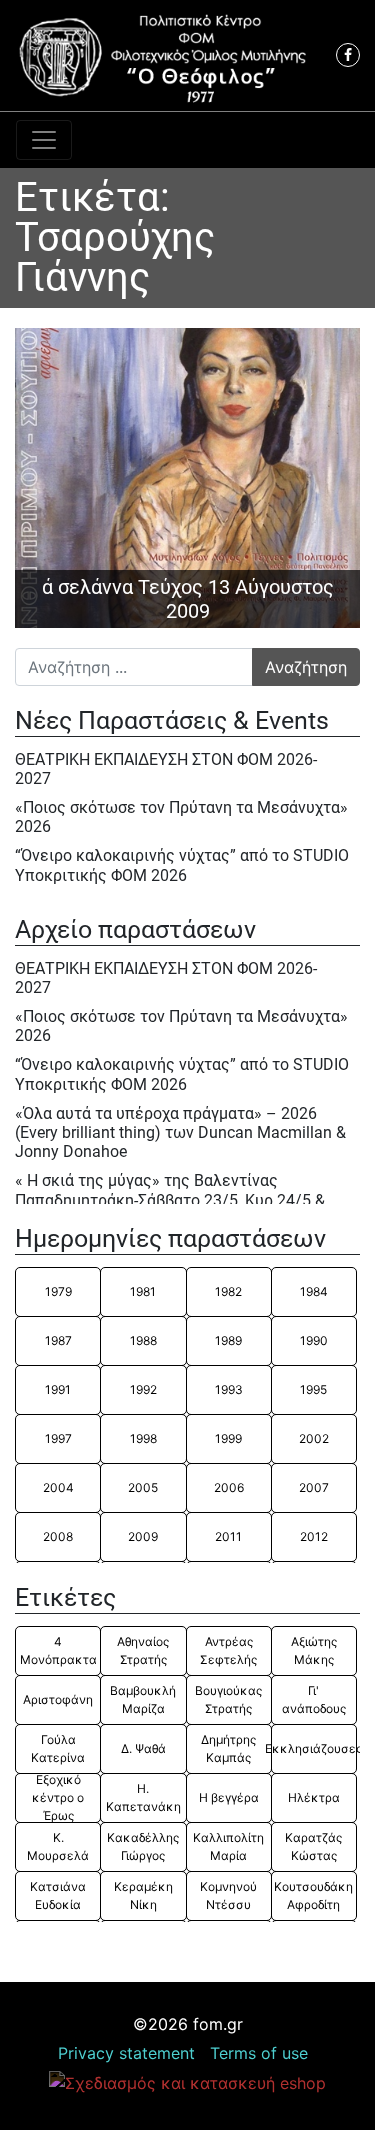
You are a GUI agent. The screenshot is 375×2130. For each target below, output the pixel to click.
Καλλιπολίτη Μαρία (228, 1846)
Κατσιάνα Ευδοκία (58, 1895)
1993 (229, 1389)
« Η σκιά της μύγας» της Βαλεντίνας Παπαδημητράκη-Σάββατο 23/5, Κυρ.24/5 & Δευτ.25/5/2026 (170, 1199)
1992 (143, 1389)
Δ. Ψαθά (143, 1748)
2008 (58, 1536)
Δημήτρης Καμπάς (228, 1748)
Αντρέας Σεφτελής (228, 1650)
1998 (143, 1438)
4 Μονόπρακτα (58, 1650)
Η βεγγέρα (229, 1797)
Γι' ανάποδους (314, 1699)
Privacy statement (126, 2053)
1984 (314, 1291)
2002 (314, 1438)
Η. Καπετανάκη (143, 1797)
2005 (143, 1487)
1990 (314, 1340)
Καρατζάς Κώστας (313, 1846)
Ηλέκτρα (314, 1797)
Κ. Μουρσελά (58, 1846)
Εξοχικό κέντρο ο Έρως (58, 1798)
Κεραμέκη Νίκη (143, 1895)
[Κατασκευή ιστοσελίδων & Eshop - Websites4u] (187, 2082)
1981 (143, 1291)
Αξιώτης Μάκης (314, 1650)
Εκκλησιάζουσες (314, 1748)
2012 (314, 1536)
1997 (58, 1438)
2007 (314, 1487)
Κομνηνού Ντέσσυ (228, 1895)
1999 (228, 1438)
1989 (228, 1340)
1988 (143, 1340)
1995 (313, 1389)
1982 (228, 1291)
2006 (229, 1487)
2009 (143, 1536)
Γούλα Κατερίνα (58, 1748)
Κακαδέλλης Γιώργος (143, 1846)
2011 (228, 1536)
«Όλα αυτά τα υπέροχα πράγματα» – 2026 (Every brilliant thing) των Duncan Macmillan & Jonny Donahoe (180, 1132)
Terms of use (259, 2053)
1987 (58, 1340)
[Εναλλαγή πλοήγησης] (44, 140)
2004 (58, 1487)
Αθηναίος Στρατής (143, 1650)
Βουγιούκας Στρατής (228, 1699)
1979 (58, 1291)
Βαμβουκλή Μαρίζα (143, 1699)
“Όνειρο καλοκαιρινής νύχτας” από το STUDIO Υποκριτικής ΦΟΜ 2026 (182, 865)
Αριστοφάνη (58, 1699)
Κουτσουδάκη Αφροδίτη (313, 1895)
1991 (58, 1389)
